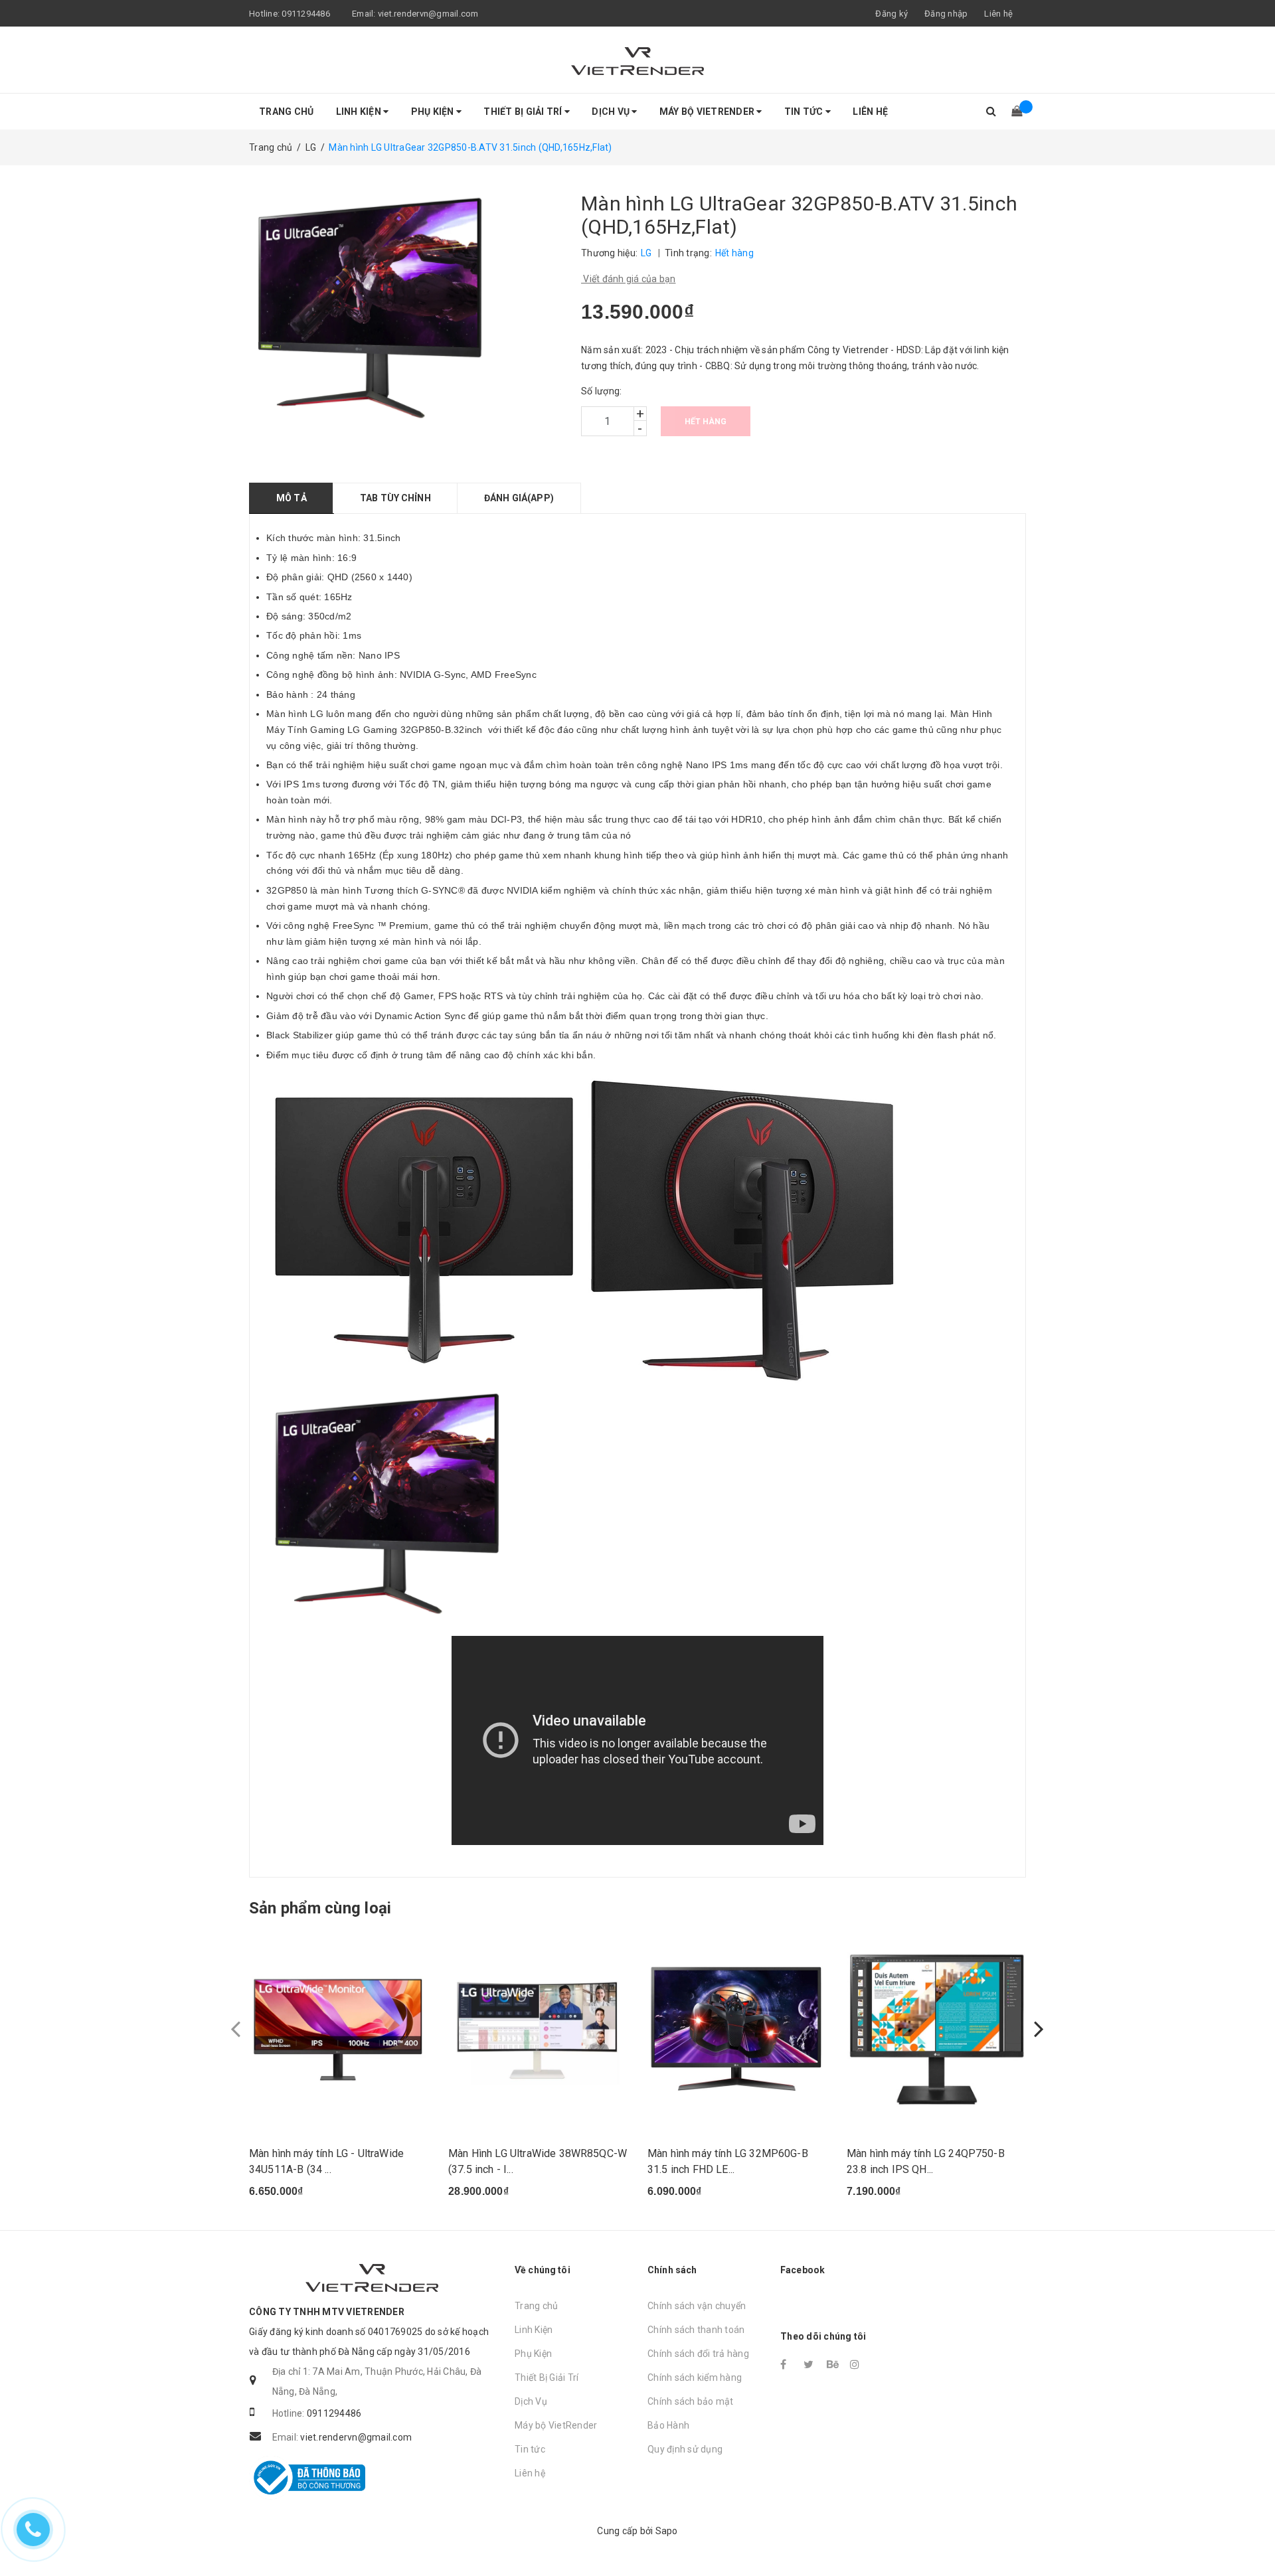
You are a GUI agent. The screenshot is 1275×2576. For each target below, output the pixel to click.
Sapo (667, 2531)
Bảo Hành (668, 2425)
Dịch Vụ (612, 112)
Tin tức (805, 112)
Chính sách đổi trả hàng (698, 2354)
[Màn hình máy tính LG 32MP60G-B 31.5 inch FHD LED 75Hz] (737, 2030)
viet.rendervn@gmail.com (428, 14)
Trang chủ (286, 112)
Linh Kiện (360, 112)
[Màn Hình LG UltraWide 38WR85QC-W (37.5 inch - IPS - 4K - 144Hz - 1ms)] (538, 2030)
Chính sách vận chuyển (697, 2306)
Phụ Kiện (434, 112)
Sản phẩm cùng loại (320, 1908)
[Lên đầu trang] (1252, 2536)
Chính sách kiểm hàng (695, 2377)
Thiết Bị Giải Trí (524, 112)
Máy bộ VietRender (708, 112)
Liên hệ (998, 14)
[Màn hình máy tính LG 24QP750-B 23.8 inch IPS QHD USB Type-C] (936, 2030)
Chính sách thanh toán (696, 2330)
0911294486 (306, 14)
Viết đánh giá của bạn (629, 279)
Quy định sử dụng (685, 2449)
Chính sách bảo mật (691, 2401)
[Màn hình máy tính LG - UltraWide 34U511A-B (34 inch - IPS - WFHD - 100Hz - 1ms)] (339, 2030)
